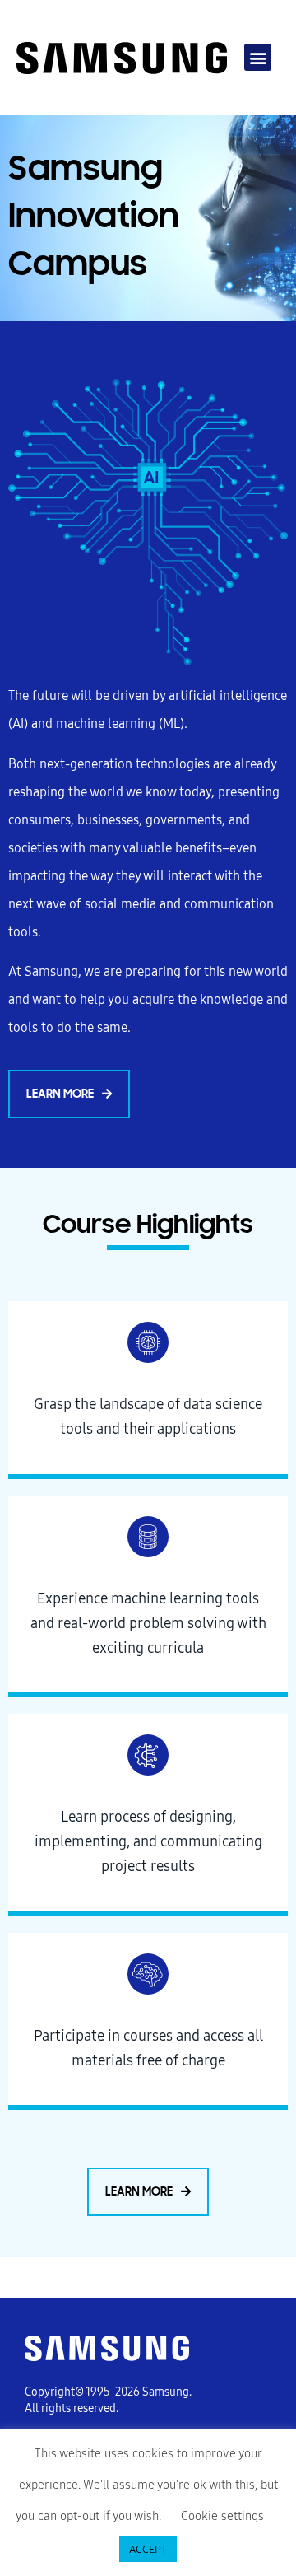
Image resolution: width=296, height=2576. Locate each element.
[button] (258, 57)
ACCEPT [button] (148, 2549)
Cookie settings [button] (222, 2516)
